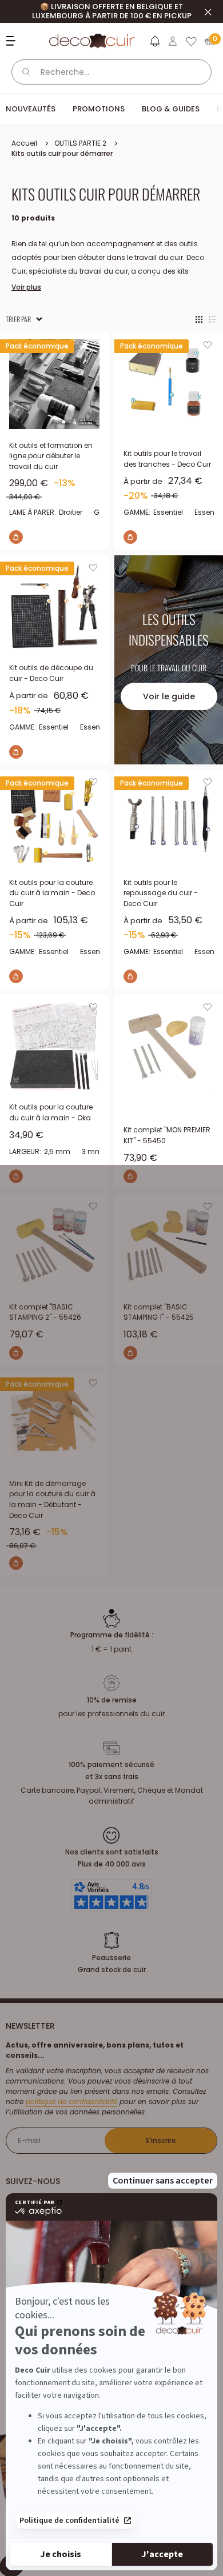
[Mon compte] (173, 41)
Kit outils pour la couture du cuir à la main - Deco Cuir (52, 893)
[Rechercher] (26, 72)
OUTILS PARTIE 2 (80, 143)
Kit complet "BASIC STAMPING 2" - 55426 (45, 1312)
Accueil (24, 143)
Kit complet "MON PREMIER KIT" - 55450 (167, 1135)
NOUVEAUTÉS (31, 109)
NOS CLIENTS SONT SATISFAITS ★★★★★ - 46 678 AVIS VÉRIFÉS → (112, 11)
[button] (154, 43)
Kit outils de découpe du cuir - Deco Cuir (51, 673)
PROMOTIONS (99, 109)
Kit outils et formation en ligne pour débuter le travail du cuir (51, 456)
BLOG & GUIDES (171, 109)
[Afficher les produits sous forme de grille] (199, 319)
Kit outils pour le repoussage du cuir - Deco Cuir (161, 893)
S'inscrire (161, 2140)
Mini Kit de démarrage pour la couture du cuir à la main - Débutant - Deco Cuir (52, 1499)
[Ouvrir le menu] (12, 41)
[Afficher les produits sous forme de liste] (212, 319)
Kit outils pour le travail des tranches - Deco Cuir (167, 459)
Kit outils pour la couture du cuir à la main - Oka (51, 1112)
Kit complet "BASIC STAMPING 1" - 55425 (159, 1312)
